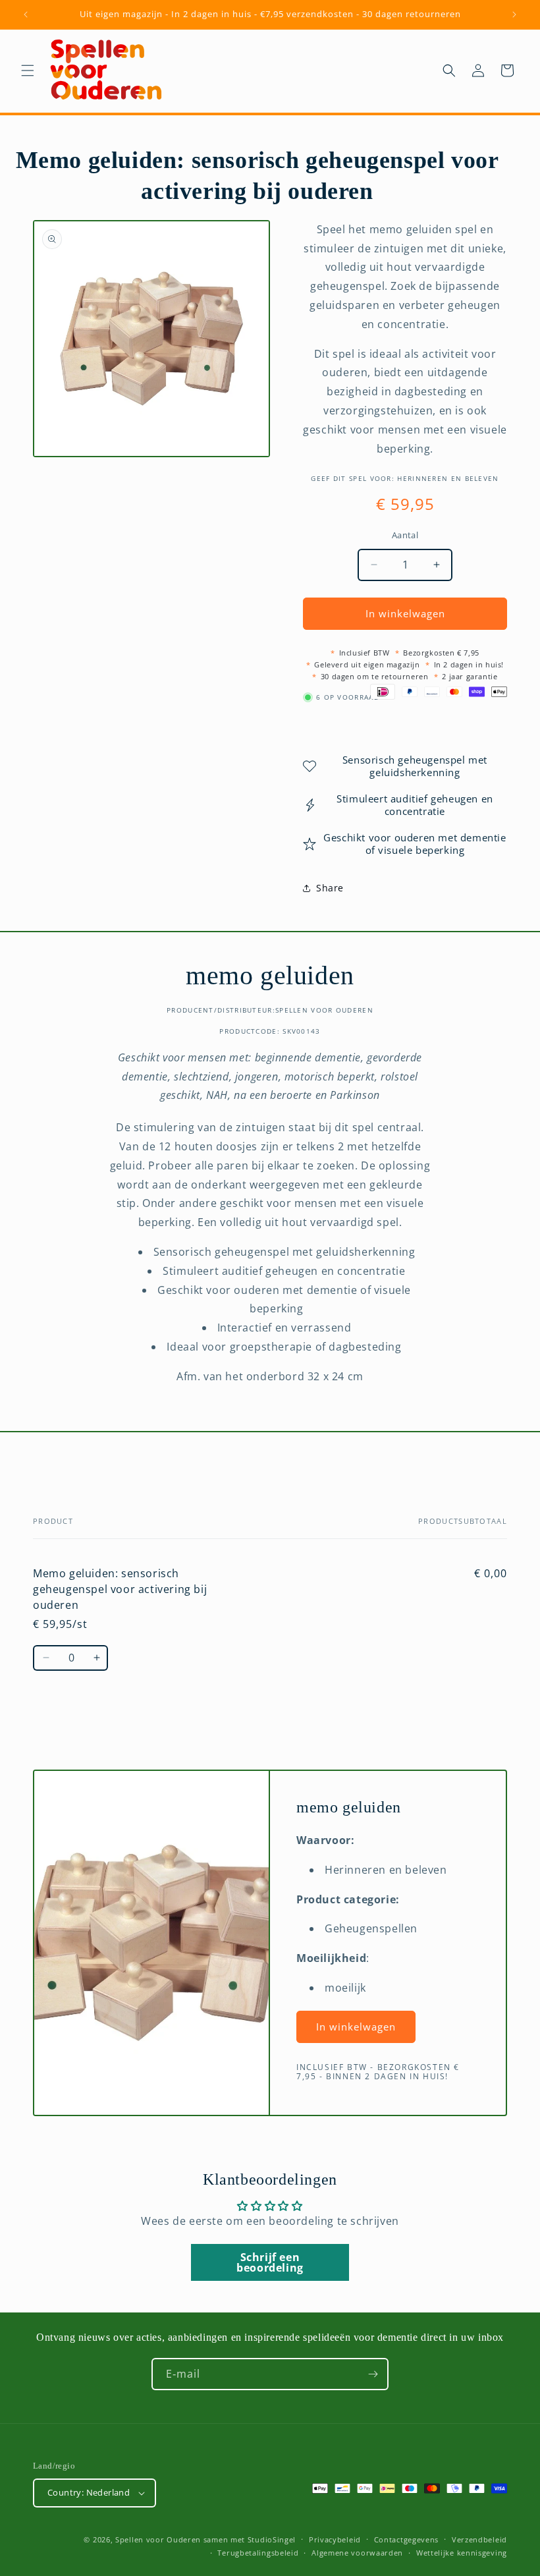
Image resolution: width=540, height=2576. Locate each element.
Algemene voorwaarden (357, 2553)
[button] (28, 70)
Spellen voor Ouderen (158, 2539)
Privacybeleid (335, 2539)
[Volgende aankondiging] (514, 14)
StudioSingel (272, 2539)
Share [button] (330, 888)
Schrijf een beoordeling (270, 2262)
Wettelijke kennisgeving (462, 2553)
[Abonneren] (373, 2374)
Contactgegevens (407, 2539)
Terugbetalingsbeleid (258, 2553)
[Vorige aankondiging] (26, 14)
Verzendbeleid (479, 2539)
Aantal (405, 535)
